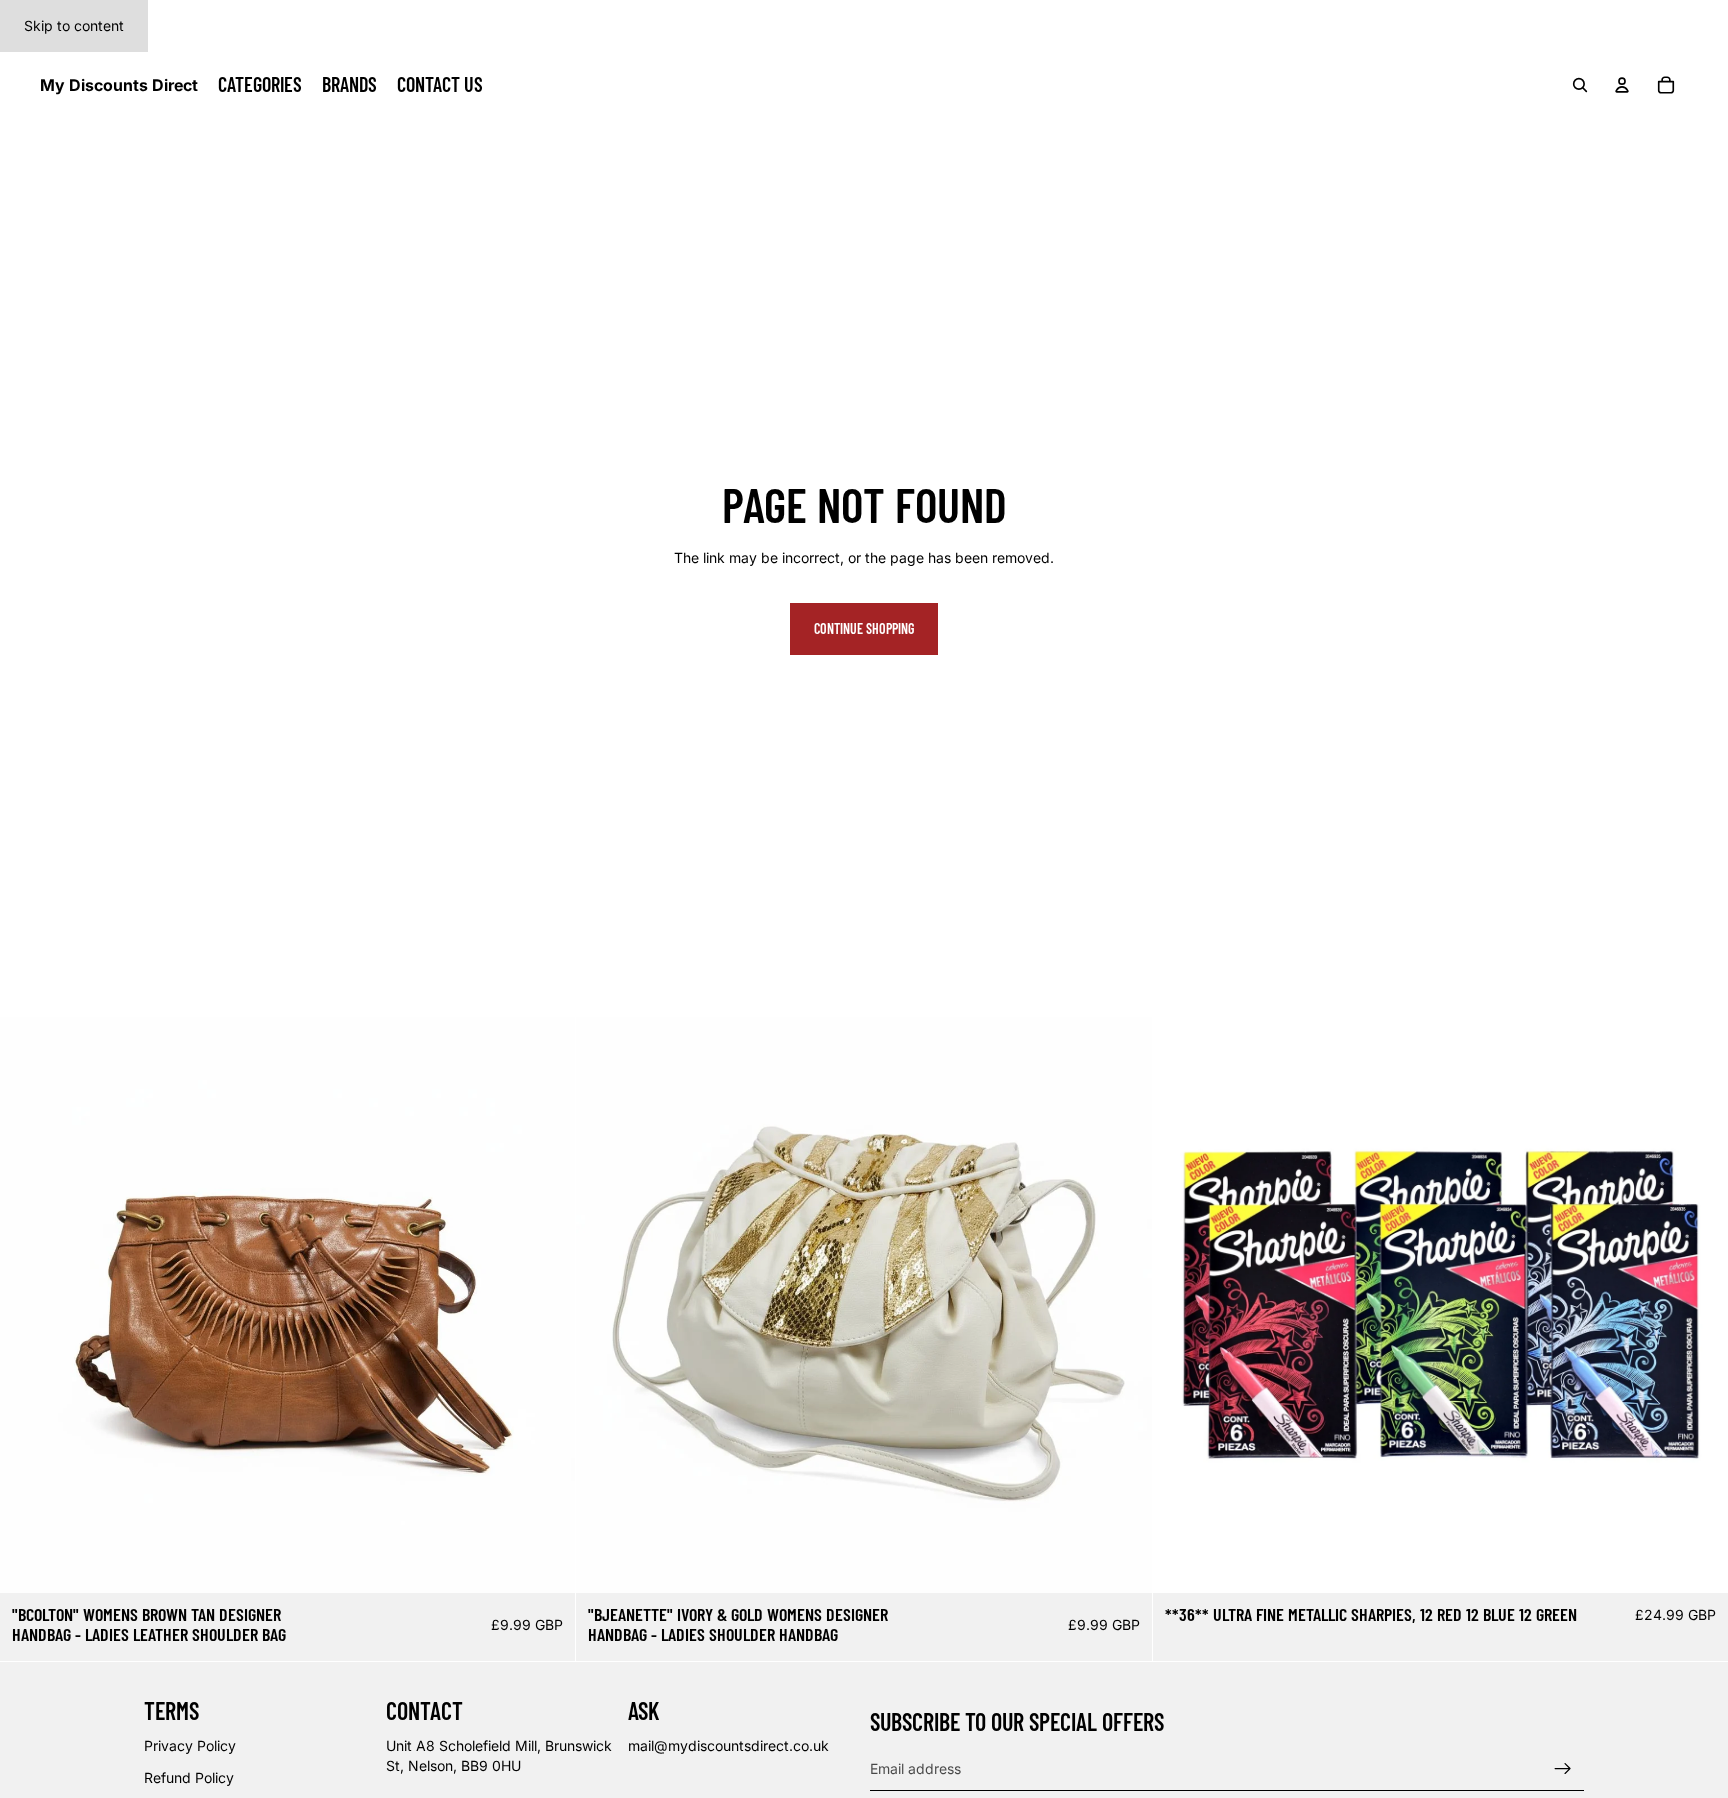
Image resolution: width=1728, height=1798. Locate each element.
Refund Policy (189, 1777)
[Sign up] (1563, 1768)
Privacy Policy (190, 1745)
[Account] (1622, 85)
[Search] (1580, 85)
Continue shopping (864, 628)
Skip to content (74, 25)
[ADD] (545, 1562)
